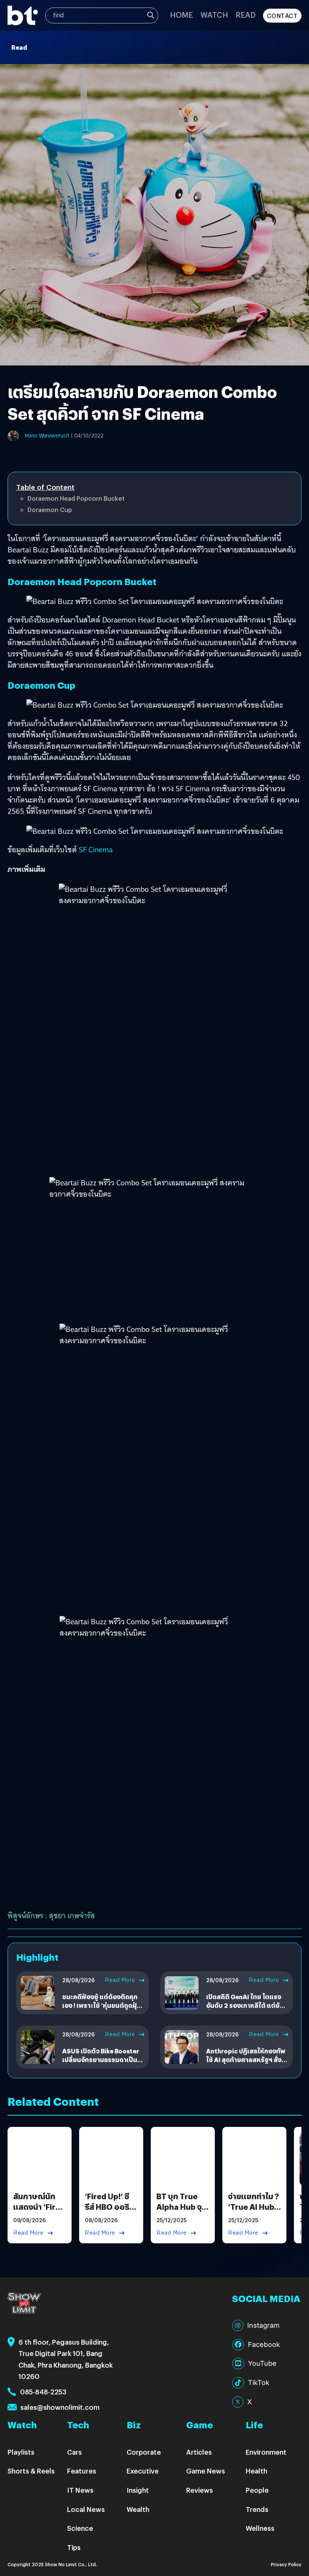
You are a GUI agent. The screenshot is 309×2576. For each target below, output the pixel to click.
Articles (199, 2452)
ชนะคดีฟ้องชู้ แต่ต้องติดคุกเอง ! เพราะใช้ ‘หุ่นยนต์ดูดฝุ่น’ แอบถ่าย (102, 2005)
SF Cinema (96, 850)
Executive (143, 2471)
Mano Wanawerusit (47, 436)
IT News (80, 2490)
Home (181, 15)
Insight (138, 2490)
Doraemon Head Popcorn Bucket (76, 498)
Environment (266, 2452)
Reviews (200, 2490)
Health (256, 2471)
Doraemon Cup (50, 510)
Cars (74, 2452)
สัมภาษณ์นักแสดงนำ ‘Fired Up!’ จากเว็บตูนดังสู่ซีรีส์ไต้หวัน (39, 2212)
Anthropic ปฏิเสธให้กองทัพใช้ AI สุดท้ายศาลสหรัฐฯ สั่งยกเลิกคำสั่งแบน (246, 2059)
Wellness (260, 2528)
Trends (257, 2509)
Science (80, 2528)
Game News (206, 2471)
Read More (120, 1980)
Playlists (21, 2452)
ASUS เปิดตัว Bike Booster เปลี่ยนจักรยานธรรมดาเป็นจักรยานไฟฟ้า (101, 2059)
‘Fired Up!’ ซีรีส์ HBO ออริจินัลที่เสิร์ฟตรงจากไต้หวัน (109, 2212)
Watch (214, 15)
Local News (86, 2509)
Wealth (138, 2509)
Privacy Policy (286, 2564)
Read (246, 15)
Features (82, 2471)
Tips (74, 2547)
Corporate (144, 2452)
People (257, 2490)
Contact (282, 16)
